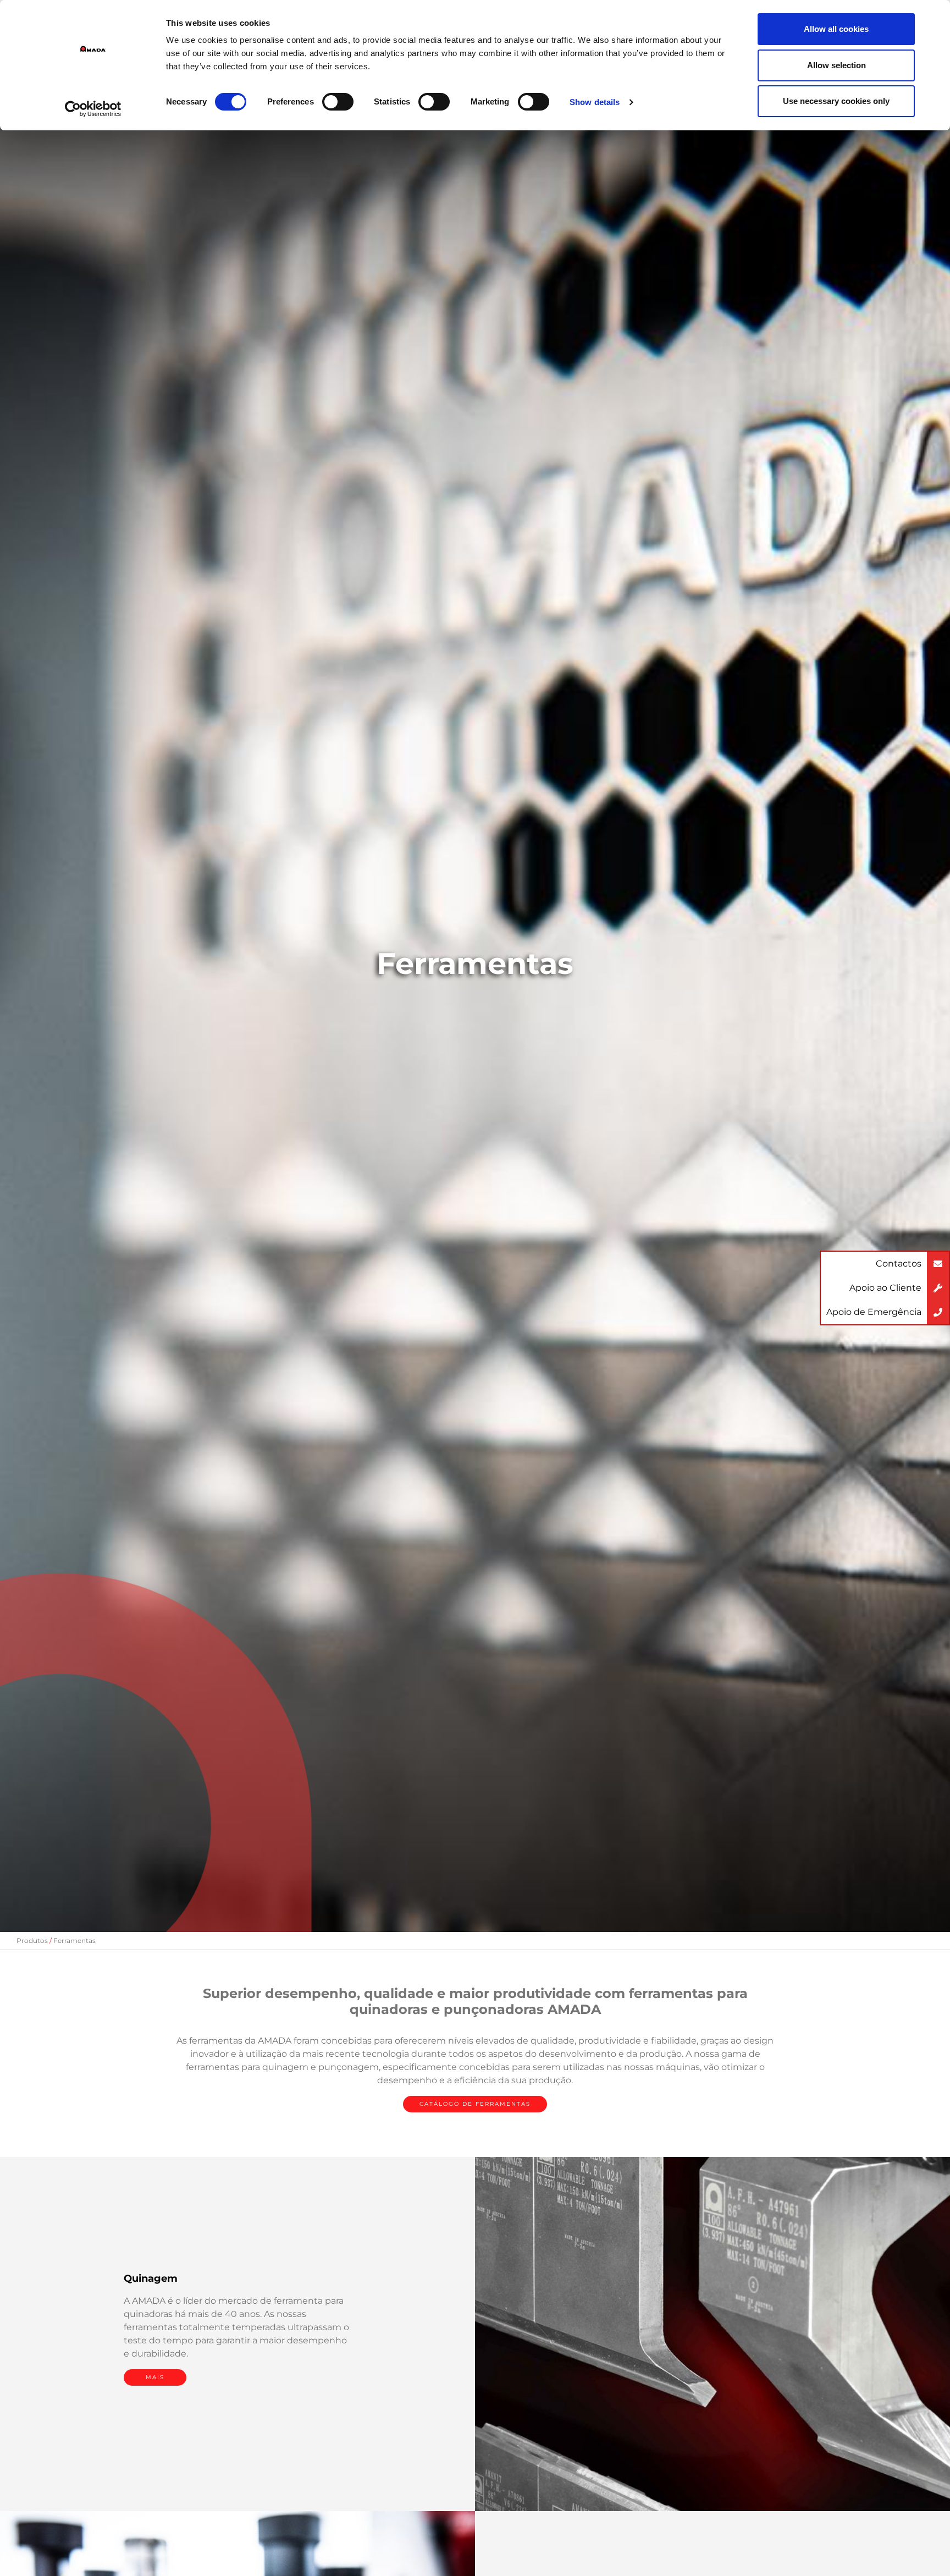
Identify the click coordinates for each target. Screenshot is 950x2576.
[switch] (338, 102)
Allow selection (836, 65)
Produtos (32, 1941)
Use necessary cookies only (836, 101)
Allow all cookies (836, 29)
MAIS (155, 2377)
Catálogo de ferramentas (475, 2104)
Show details (595, 102)
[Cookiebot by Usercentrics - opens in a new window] (93, 109)
